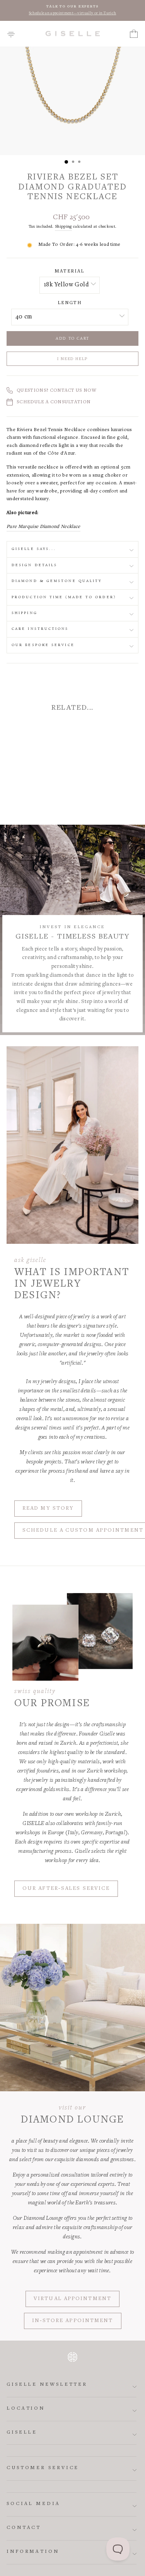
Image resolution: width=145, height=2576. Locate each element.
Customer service (43, 2468)
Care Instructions (40, 629)
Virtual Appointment (72, 2299)
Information (33, 2552)
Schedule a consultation (54, 402)
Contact (24, 2528)
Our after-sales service (66, 1889)
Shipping (63, 227)
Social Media (33, 2504)
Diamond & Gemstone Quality (57, 581)
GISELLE (22, 2433)
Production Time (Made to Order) (64, 597)
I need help (72, 359)
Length (70, 303)
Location (26, 2409)
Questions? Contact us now (56, 391)
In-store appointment (73, 2321)
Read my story (48, 1509)
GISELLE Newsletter (47, 2385)
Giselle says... (34, 549)
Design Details (34, 565)
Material (69, 271)
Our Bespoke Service (43, 645)
